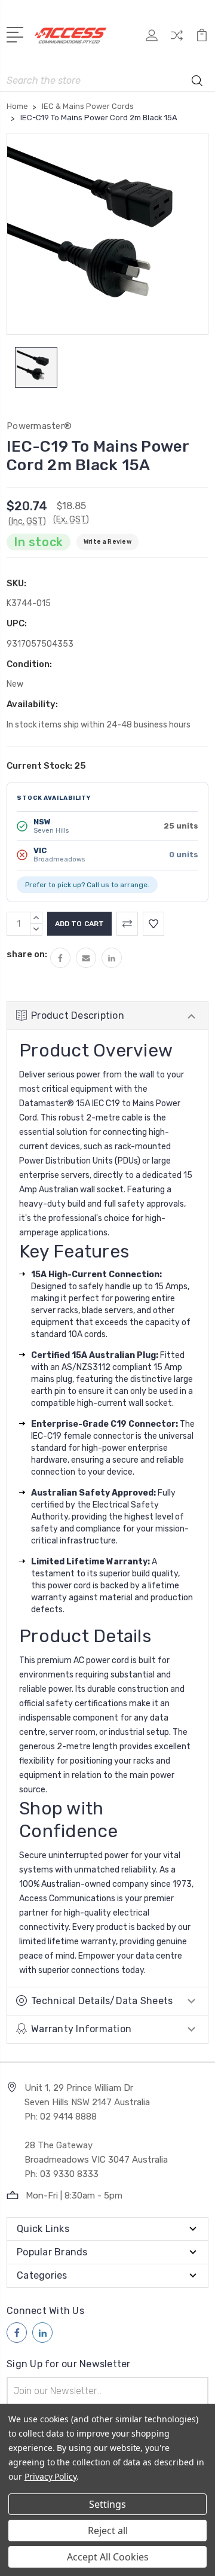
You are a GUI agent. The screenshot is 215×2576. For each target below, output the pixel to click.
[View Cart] (202, 39)
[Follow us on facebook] (17, 2333)
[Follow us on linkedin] (42, 2333)
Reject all (108, 2531)
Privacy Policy (50, 2476)
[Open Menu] (17, 34)
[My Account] (152, 39)
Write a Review (107, 542)
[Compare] (177, 39)
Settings (107, 2504)
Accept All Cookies (108, 2557)
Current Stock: (46, 766)
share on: (27, 954)
